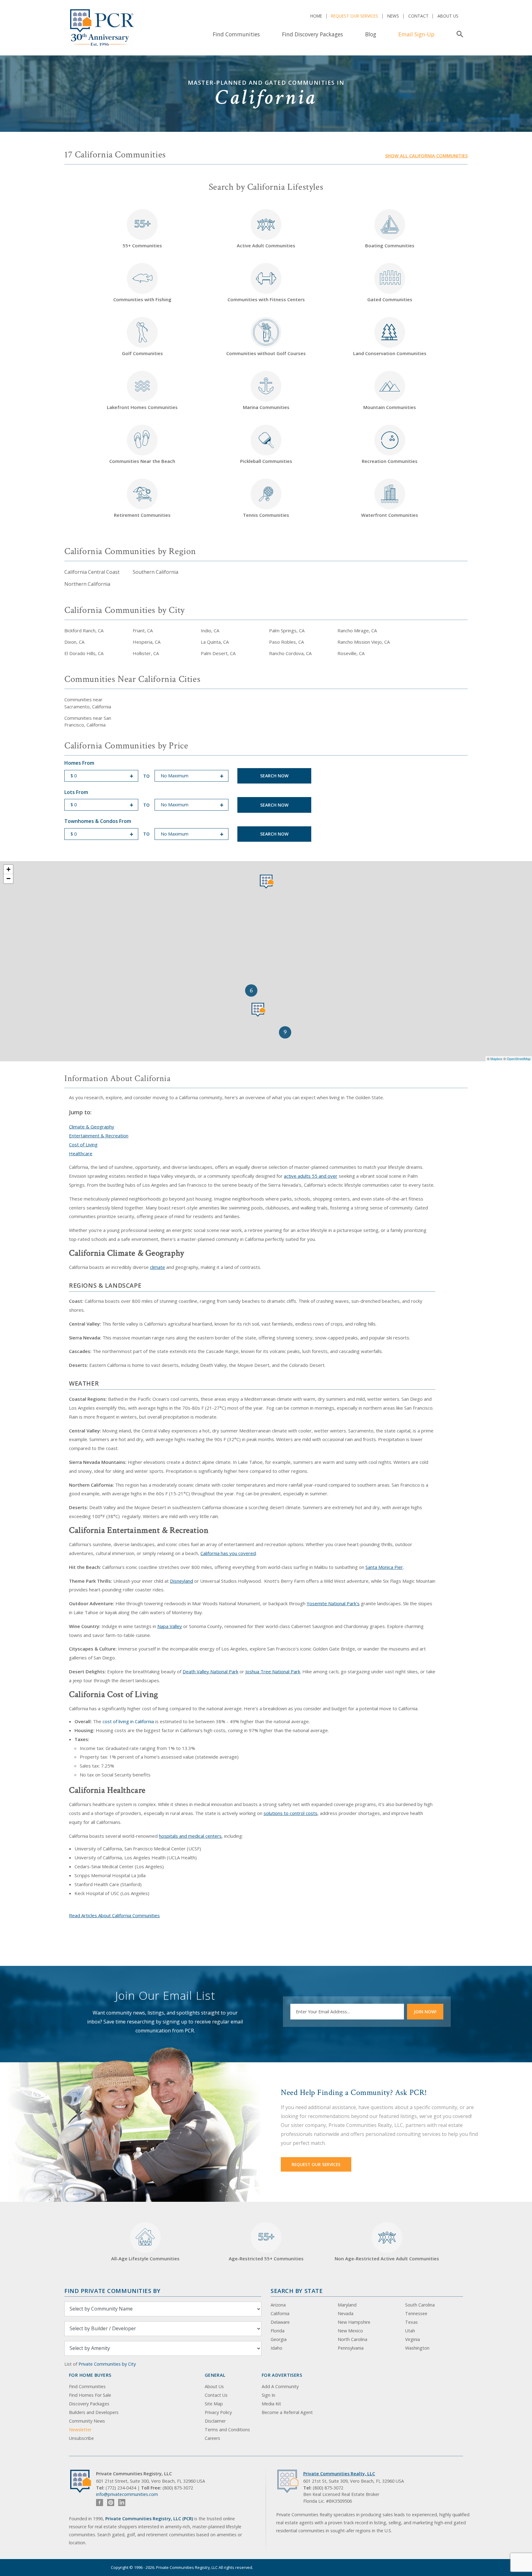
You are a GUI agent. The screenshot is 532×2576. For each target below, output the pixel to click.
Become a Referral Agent (287, 2412)
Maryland (347, 2305)
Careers (212, 2438)
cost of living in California (128, 1721)
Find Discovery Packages (312, 34)
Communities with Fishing (142, 299)
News (393, 16)
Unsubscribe (81, 2438)
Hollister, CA (146, 653)
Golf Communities (142, 353)
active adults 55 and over (311, 1176)
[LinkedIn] (122, 2503)
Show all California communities (426, 156)
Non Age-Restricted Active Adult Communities (387, 2258)
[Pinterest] (111, 2503)
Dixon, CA (74, 642)
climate (157, 1267)
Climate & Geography (92, 1127)
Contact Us (216, 2395)
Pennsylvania (351, 2348)
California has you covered (228, 1553)
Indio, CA (210, 630)
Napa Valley (170, 1626)
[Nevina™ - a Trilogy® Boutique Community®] (258, 1010)
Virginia (413, 2339)
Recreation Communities (390, 461)
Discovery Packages (89, 2404)
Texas (411, 2322)
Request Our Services (355, 16)
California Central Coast (92, 572)
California (280, 2313)
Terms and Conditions (227, 2430)
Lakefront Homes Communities (142, 407)
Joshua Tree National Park (273, 1671)
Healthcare (81, 1153)
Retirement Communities (142, 515)
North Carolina (353, 2339)
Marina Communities (266, 407)
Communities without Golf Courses (266, 353)
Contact (418, 16)
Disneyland (181, 1581)
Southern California (155, 572)
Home (316, 16)
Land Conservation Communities (390, 353)
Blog (371, 34)
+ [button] (8, 869)
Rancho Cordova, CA (290, 653)
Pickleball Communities (266, 461)
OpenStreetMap (519, 1059)
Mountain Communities (390, 407)
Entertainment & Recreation (99, 1136)
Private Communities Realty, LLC (339, 2474)
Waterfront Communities (390, 515)
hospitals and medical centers (190, 1836)
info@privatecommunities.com (127, 2494)
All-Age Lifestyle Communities (145, 2258)
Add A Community (280, 2386)
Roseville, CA (351, 653)
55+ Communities (142, 233)
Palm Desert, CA (218, 653)
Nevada (346, 2313)
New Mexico (350, 2331)
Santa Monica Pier (384, 1567)
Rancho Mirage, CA (357, 630)
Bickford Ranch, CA (84, 630)
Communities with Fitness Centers (266, 299)
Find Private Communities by (112, 2291)
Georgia (279, 2339)
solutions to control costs (290, 1813)
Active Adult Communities (266, 245)
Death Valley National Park (210, 1671)
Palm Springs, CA (287, 630)
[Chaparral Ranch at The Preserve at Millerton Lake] (267, 882)
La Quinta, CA (215, 642)
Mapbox (496, 1059)
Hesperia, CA (147, 642)
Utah (410, 2331)
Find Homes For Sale (90, 2395)
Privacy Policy (218, 2412)
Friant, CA (143, 630)
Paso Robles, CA (286, 642)
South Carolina (420, 2305)
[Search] (459, 34)
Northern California (87, 584)
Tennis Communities (266, 515)
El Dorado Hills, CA (84, 653)
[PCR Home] (83, 2481)
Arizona (278, 2305)
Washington (417, 2348)
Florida (278, 2331)
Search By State (297, 2291)
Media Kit (271, 2404)
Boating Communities (390, 245)
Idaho (276, 2348)
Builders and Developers (94, 2412)
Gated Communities (390, 299)
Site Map (214, 2404)
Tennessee (416, 2313)
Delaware (280, 2322)
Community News (87, 2421)
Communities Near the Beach (142, 461)
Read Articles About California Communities (114, 1915)
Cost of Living (83, 1144)
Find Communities (236, 34)
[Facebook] (100, 2503)
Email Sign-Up (416, 34)
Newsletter (80, 2430)
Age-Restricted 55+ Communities (266, 2246)
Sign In (268, 2395)
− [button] (8, 879)
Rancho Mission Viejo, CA (364, 642)
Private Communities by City (107, 2364)
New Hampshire (354, 2322)
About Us (448, 16)
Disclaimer (215, 2421)
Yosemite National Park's (333, 1603)
